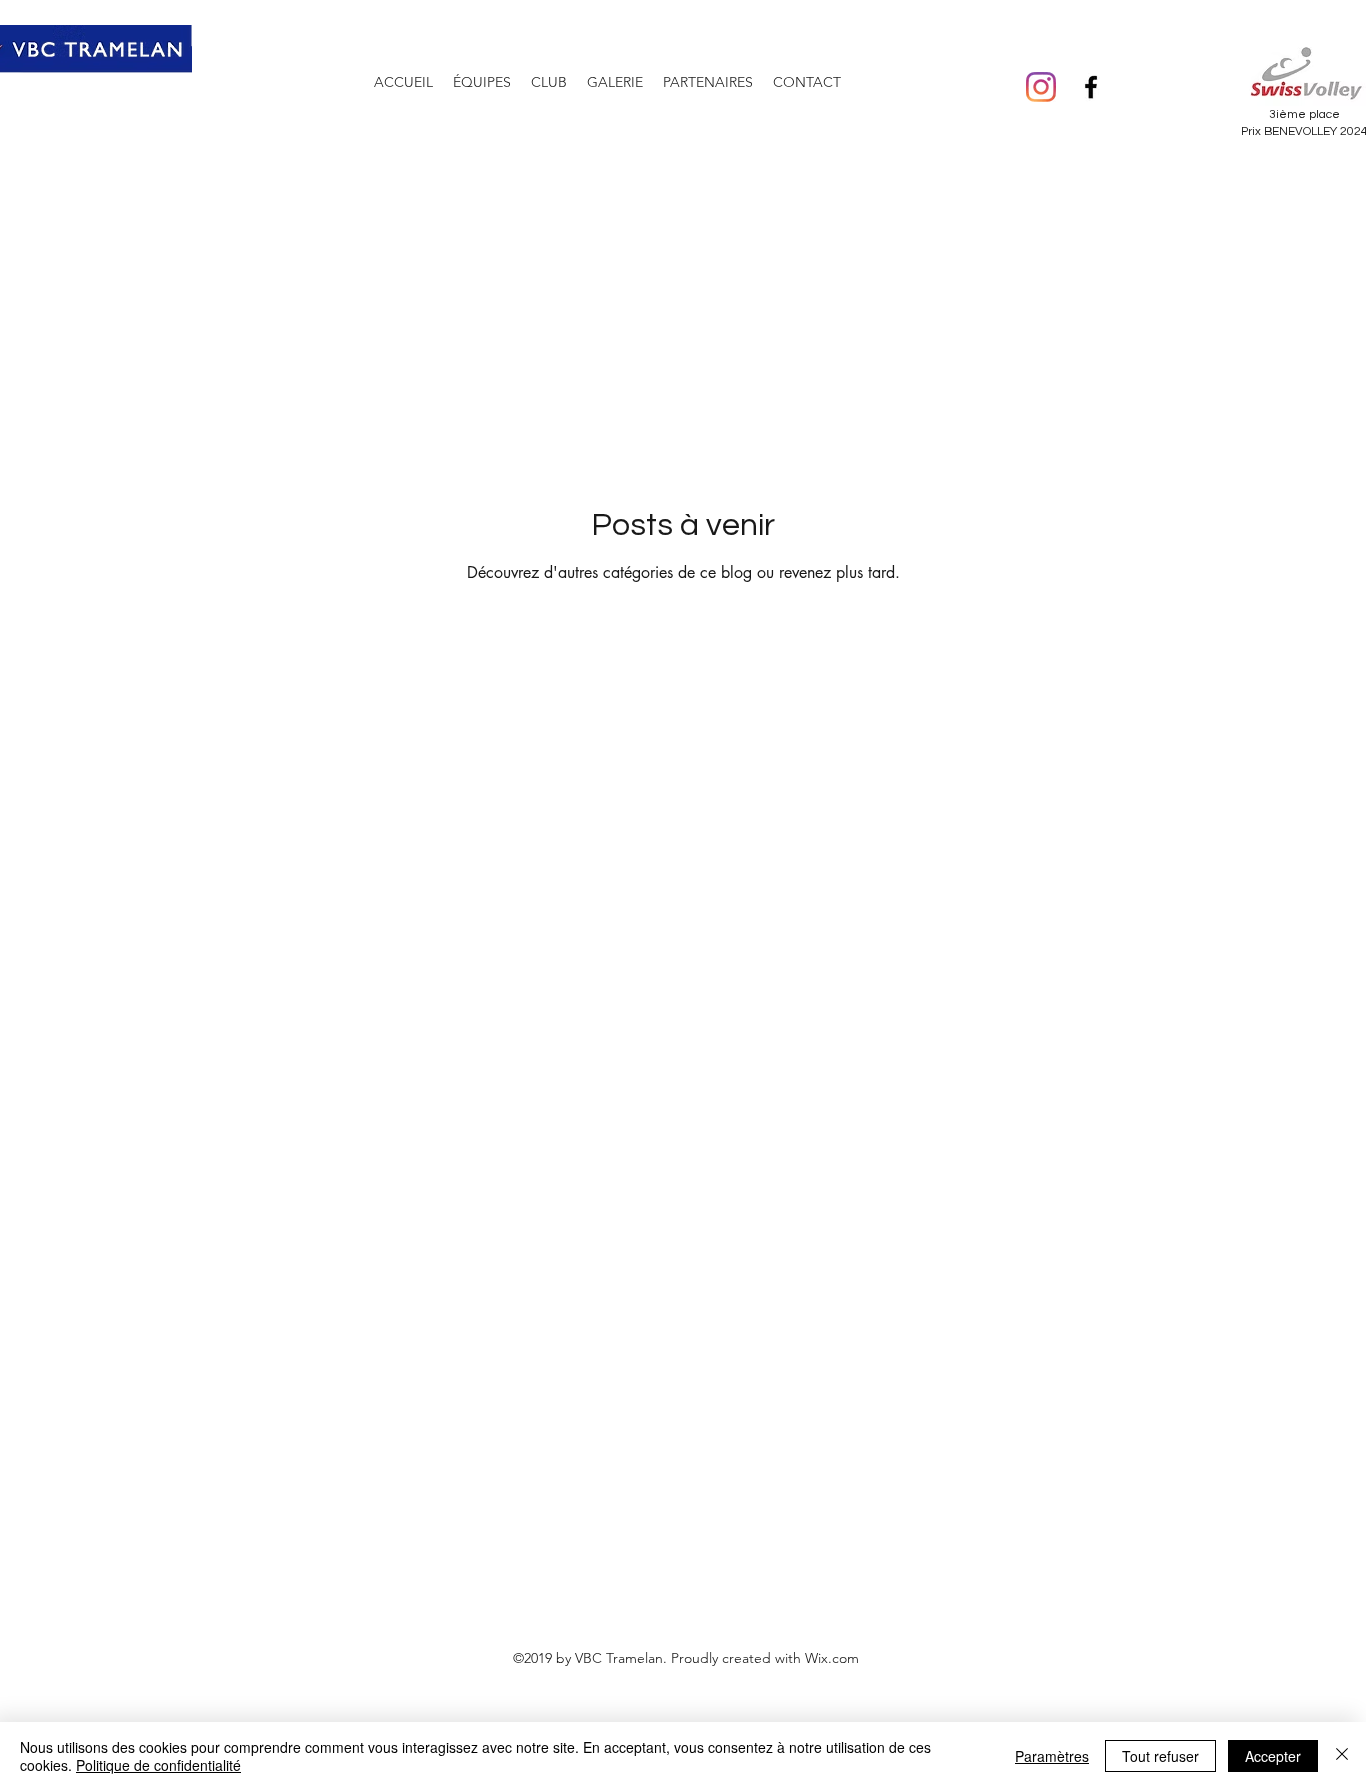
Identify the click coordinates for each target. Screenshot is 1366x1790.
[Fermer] (1342, 1756)
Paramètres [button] (1052, 1756)
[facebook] (1091, 87)
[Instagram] (1041, 87)
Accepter (1273, 1756)
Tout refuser (1160, 1756)
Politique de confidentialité (158, 1765)
